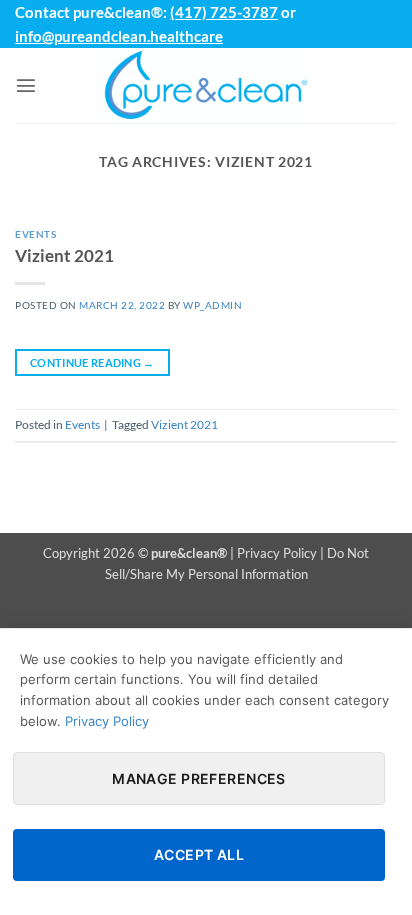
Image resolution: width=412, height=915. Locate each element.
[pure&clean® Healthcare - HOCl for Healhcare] (206, 85)
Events (35, 234)
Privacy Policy (277, 553)
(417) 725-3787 (224, 12)
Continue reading (92, 362)
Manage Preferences (199, 778)
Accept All (199, 854)
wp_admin (212, 305)
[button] (26, 85)
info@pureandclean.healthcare (119, 36)
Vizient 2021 (64, 255)
